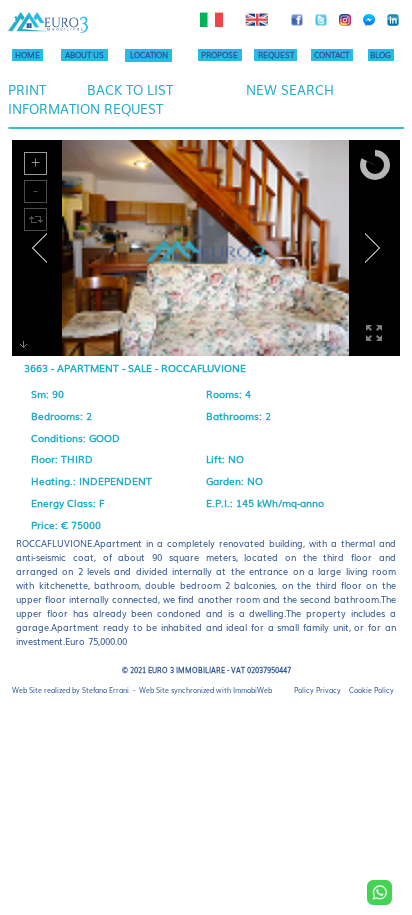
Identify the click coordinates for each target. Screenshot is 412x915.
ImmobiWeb (252, 690)
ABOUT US (84, 54)
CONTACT (331, 54)
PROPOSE (219, 54)
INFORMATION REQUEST (85, 108)
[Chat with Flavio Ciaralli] (379, 892)
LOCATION (149, 54)
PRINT (27, 89)
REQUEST (276, 54)
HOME (27, 54)
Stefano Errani (105, 690)
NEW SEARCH (290, 89)
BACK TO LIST (130, 89)
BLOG (380, 54)
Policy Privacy (317, 690)
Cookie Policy (371, 690)
